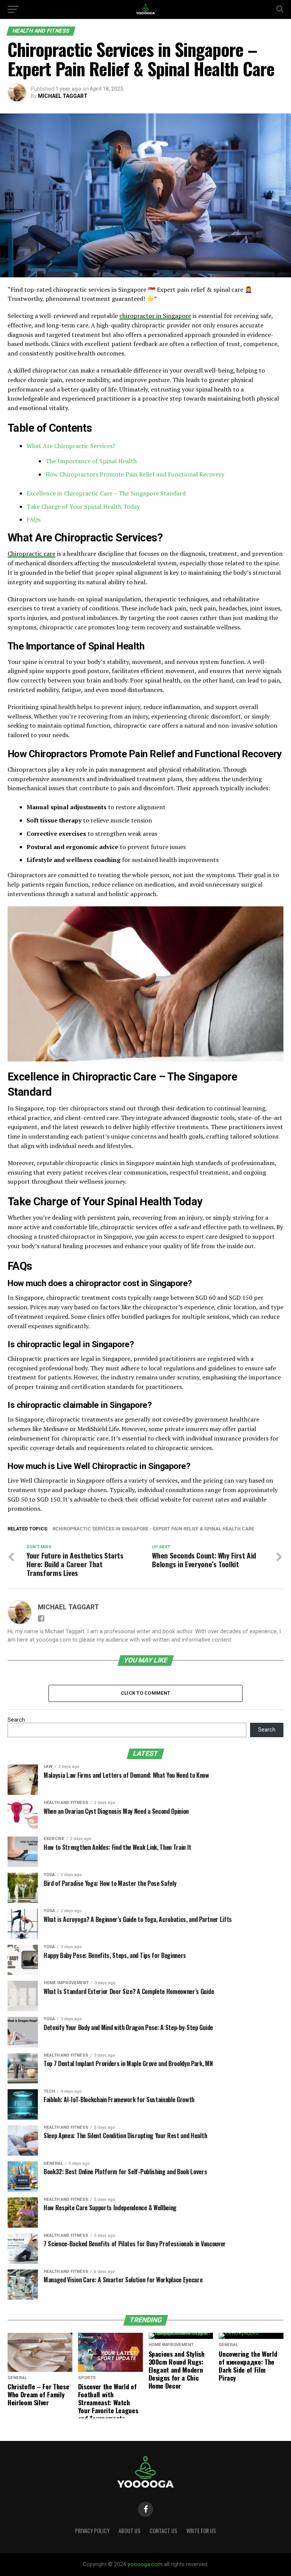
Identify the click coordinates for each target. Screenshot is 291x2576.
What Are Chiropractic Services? (71, 446)
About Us (130, 2531)
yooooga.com (145, 2564)
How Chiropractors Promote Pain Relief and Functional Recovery (135, 474)
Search (16, 1720)
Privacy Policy (92, 2531)
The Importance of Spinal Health (91, 461)
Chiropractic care (31, 554)
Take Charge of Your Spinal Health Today (83, 506)
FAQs (34, 519)
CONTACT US (163, 2531)
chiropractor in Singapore (155, 316)
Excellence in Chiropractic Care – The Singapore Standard (106, 493)
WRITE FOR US (201, 2531)
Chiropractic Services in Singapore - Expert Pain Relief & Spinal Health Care (155, 1529)
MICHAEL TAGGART (63, 96)
